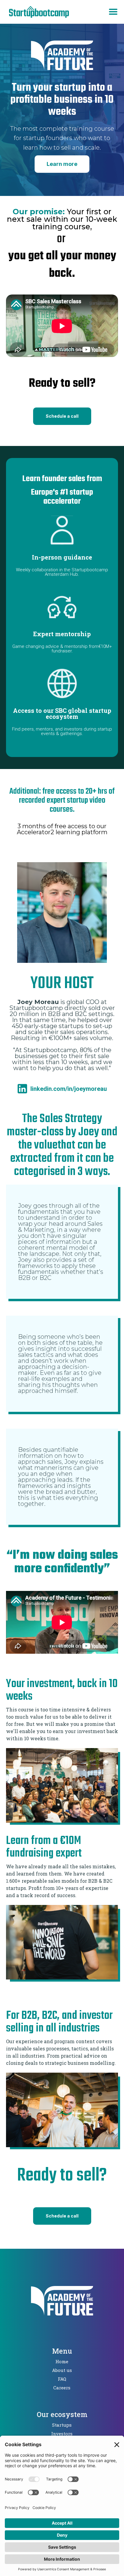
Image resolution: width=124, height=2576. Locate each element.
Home (62, 2361)
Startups (62, 2425)
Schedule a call (62, 416)
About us (62, 2370)
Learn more (62, 164)
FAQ (62, 2379)
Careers (62, 2388)
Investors (62, 2434)
